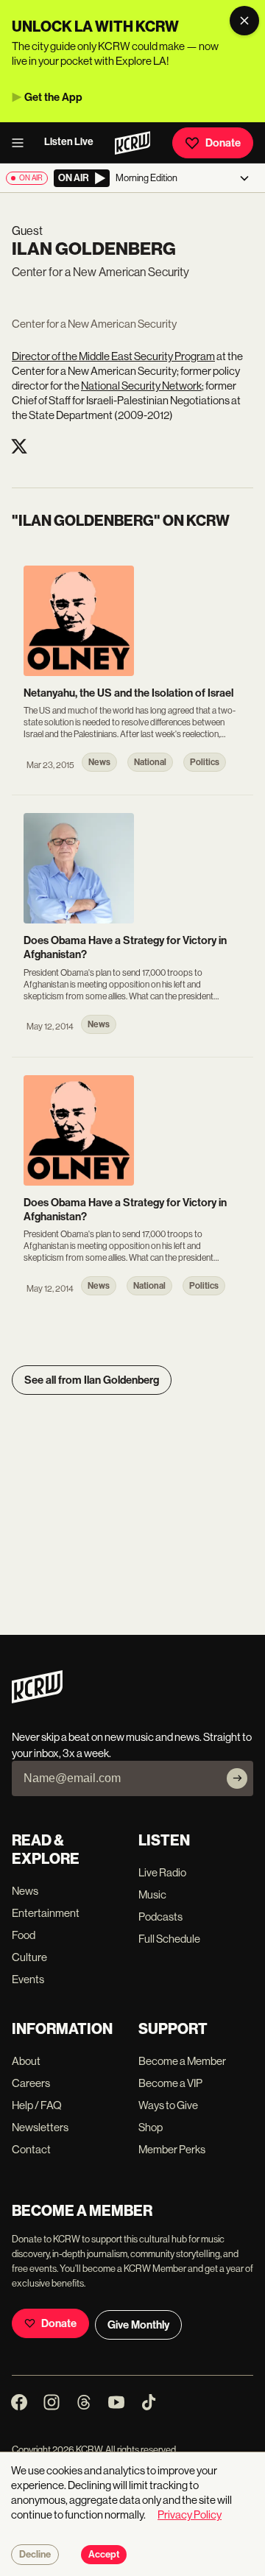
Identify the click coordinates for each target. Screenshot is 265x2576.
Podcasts (160, 1917)
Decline (35, 2555)
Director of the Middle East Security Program (113, 356)
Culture (29, 1957)
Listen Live (69, 142)
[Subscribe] (237, 1778)
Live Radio (162, 1872)
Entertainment (46, 1913)
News (25, 1891)
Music (152, 1894)
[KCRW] (37, 1699)
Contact (31, 2149)
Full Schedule (169, 1939)
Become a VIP (170, 2083)
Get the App (53, 97)
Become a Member (182, 2061)
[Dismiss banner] (244, 21)
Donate (223, 143)
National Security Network (141, 386)
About (26, 2061)
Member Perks (172, 2149)
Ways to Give (168, 2105)
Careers (31, 2083)
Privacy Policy (190, 2515)
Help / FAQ (37, 2105)
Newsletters (40, 2127)
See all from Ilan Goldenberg (92, 1380)
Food (24, 1935)
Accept (104, 2555)
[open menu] (22, 143)
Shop (151, 2127)
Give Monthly (138, 2325)
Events (28, 1979)
